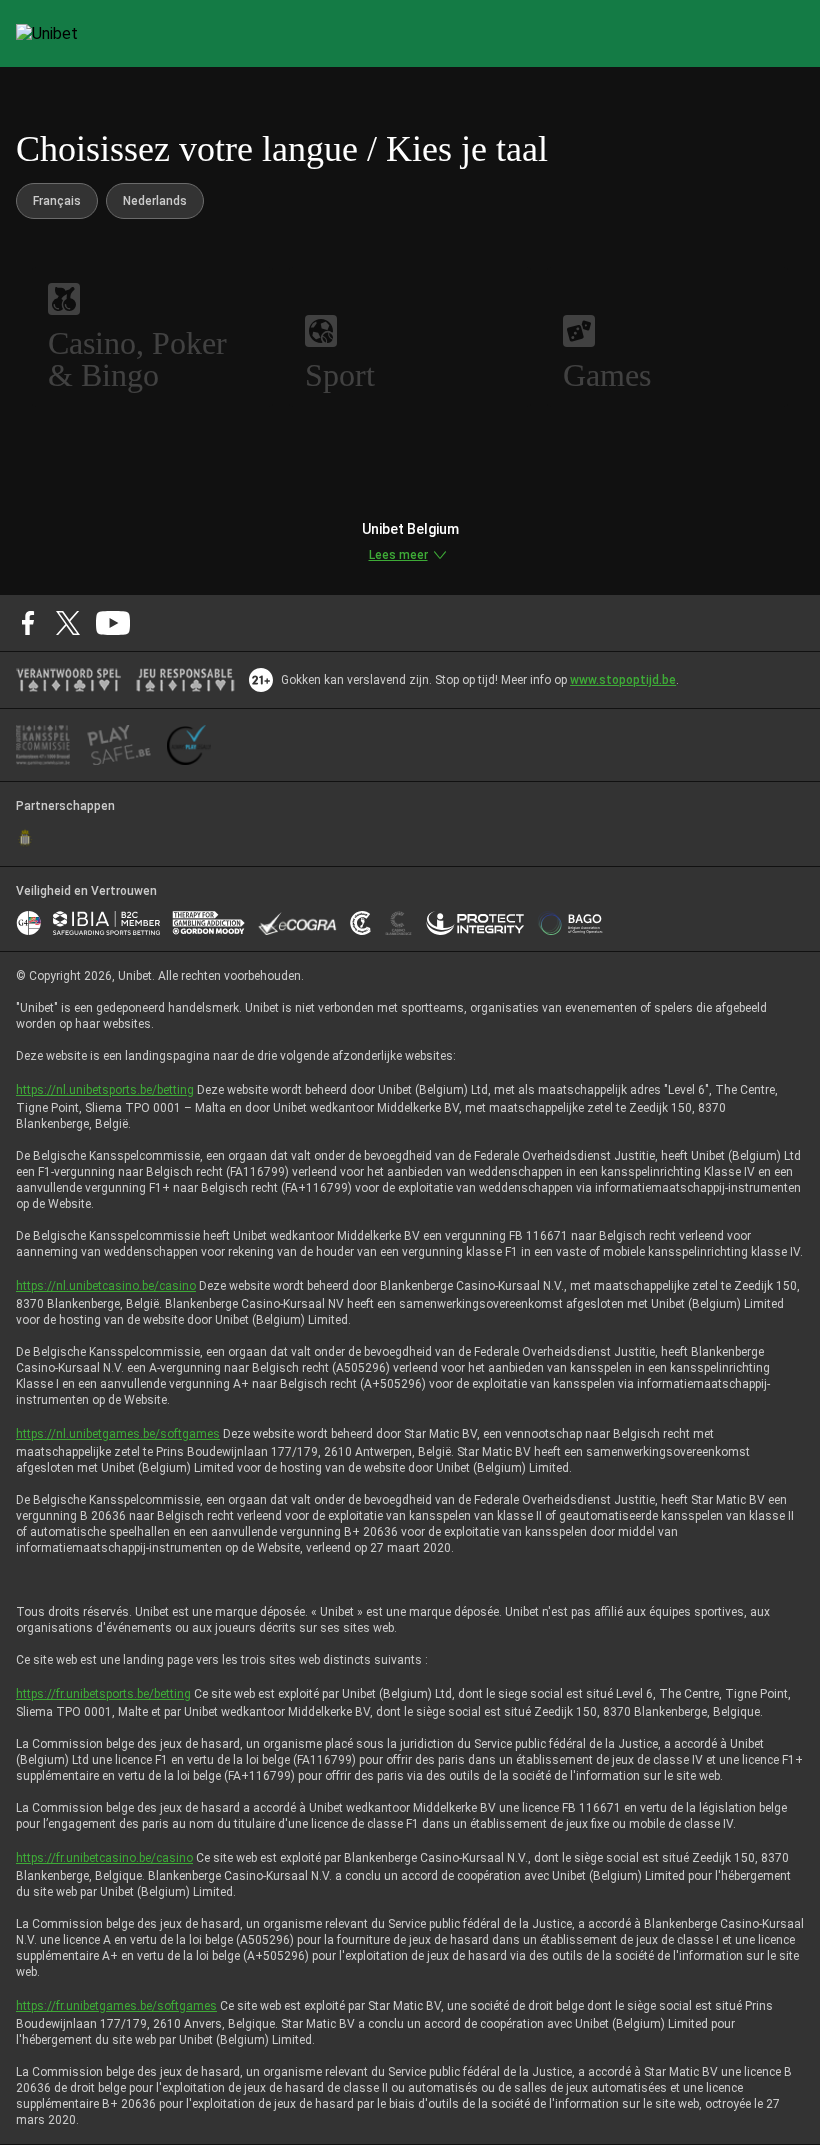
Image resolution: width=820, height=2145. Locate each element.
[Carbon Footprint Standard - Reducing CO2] (360, 923)
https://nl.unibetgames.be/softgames (118, 1434)
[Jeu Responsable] (185, 680)
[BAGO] (570, 923)
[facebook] (28, 623)
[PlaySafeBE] (119, 745)
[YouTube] (113, 623)
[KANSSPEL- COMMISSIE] (43, 745)
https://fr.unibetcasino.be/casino (104, 1858)
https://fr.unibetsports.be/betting (103, 1694)
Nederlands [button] (155, 201)
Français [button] (57, 201)
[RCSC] (25, 838)
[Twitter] (68, 623)
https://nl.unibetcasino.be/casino (106, 1286)
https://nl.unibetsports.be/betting (105, 1090)
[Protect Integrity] (475, 923)
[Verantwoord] (68, 680)
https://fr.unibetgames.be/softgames (116, 2006)
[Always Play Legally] (189, 745)
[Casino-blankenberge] (398, 923)
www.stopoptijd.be (623, 680)
